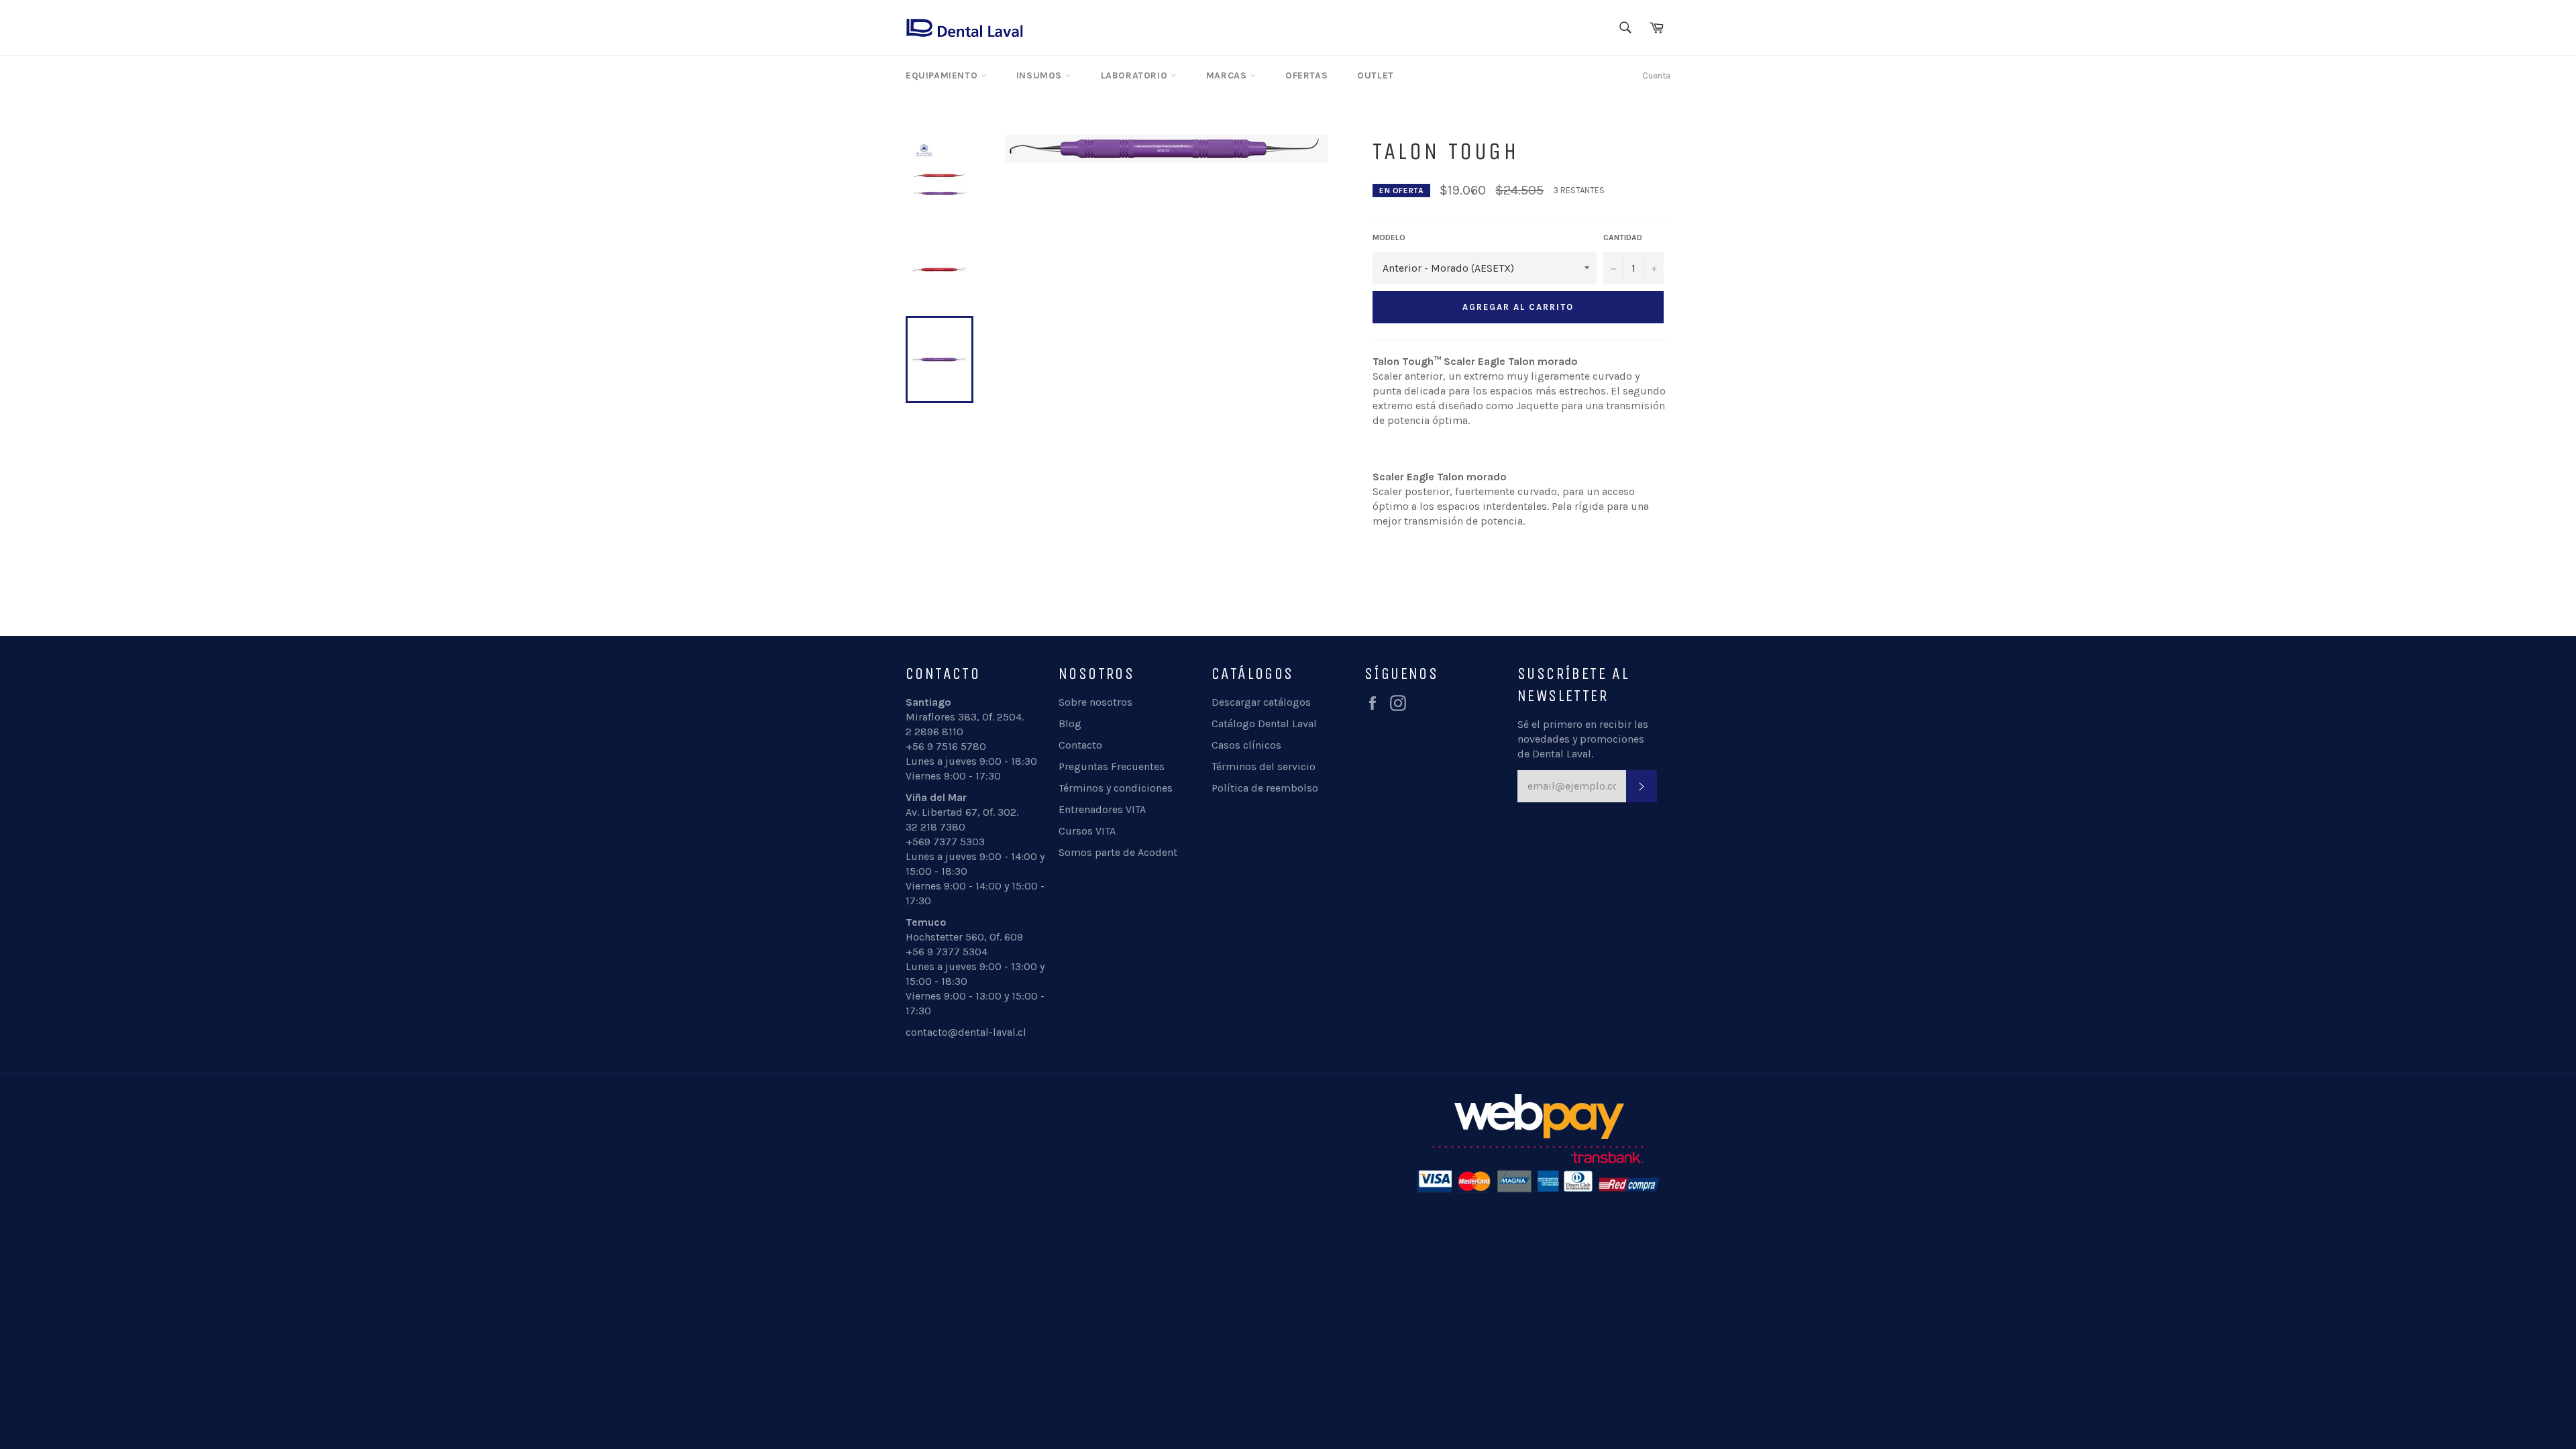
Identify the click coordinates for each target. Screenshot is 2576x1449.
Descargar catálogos (1261, 702)
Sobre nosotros (1095, 702)
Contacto (1080, 745)
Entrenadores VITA (1102, 809)
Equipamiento (943, 75)
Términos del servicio (1264, 766)
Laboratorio (1136, 75)
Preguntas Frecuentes (1112, 766)
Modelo (1389, 237)
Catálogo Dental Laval (1264, 723)
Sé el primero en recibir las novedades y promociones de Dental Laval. (1583, 739)
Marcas (1228, 75)
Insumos (1041, 75)
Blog (1070, 723)
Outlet (1376, 75)
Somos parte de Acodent (1118, 852)
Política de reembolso (1265, 788)
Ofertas (1306, 75)
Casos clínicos (1246, 745)
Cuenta (1656, 75)
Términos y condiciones (1116, 788)
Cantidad (1623, 237)
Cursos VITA (1087, 831)
